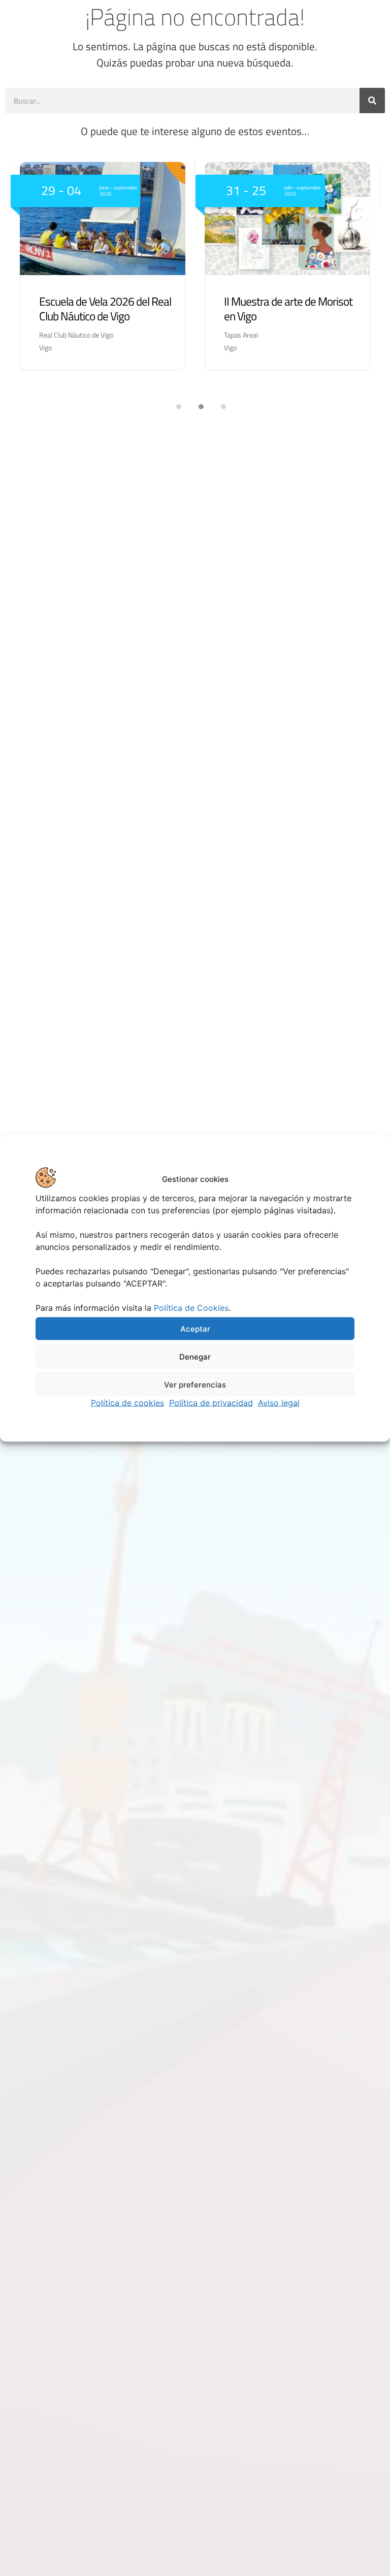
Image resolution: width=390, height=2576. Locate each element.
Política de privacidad (211, 1403)
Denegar (195, 1356)
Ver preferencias (195, 1384)
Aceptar (195, 1328)
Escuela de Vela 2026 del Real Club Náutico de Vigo (105, 309)
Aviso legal (279, 1403)
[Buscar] (372, 101)
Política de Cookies (191, 1308)
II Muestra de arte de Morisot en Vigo (288, 309)
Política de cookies (127, 1403)
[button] (173, 407)
